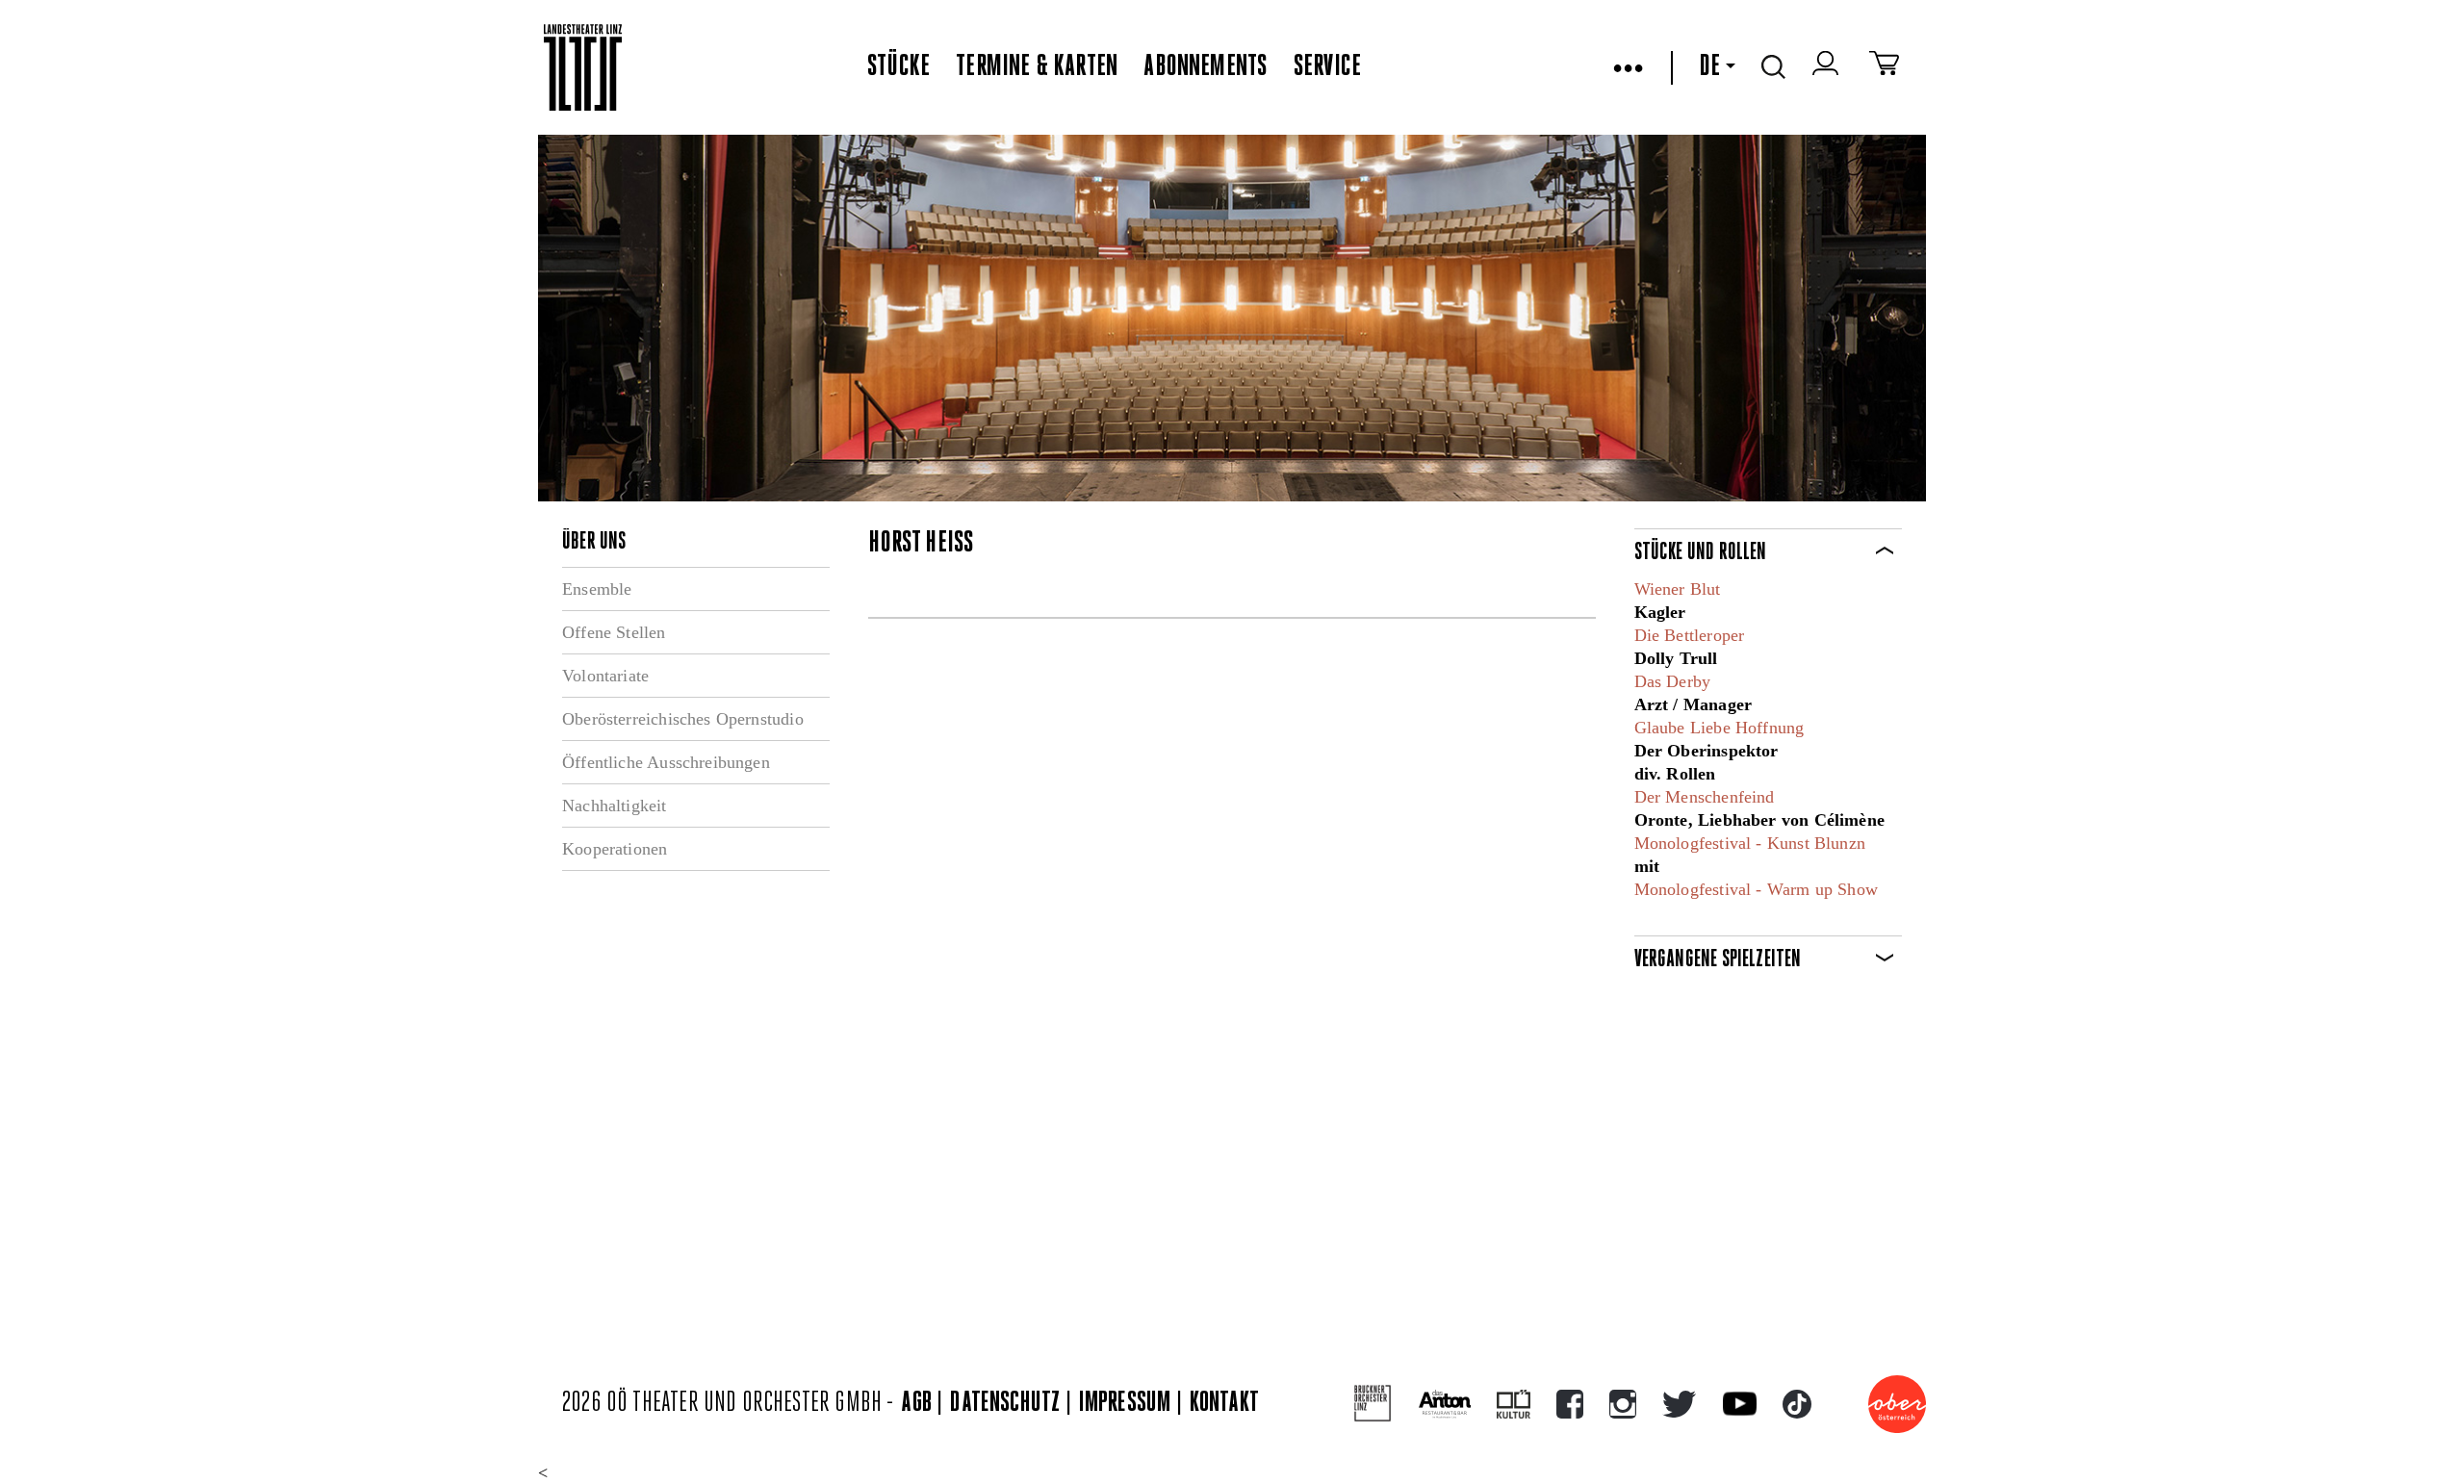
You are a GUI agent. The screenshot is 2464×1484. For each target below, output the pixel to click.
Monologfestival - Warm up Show (1756, 889)
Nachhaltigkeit (615, 806)
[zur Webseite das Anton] (1445, 1404)
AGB (916, 1404)
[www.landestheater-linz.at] (583, 68)
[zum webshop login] (1828, 67)
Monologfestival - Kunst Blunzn (1750, 843)
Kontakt (1224, 1404)
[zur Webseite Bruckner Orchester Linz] (1373, 1404)
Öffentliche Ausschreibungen (666, 762)
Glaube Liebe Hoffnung (1720, 728)
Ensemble (597, 589)
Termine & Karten (1037, 67)
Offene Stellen (614, 632)
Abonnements (1205, 67)
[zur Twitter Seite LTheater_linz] (1679, 1404)
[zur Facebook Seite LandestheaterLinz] (1570, 1404)
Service (1327, 67)
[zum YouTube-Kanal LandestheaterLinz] (1740, 1404)
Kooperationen (615, 849)
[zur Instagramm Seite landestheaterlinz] (1623, 1404)
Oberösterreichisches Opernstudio (683, 719)
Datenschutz (1005, 1404)
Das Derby (1673, 681)
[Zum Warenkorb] (1884, 67)
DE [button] (1709, 67)
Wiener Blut (1678, 589)
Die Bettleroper (1690, 635)
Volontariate (605, 676)
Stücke (898, 67)
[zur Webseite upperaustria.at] (1897, 1404)
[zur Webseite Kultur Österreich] (1514, 1404)
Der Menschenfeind (1705, 797)
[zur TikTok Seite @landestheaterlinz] (1797, 1404)
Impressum (1125, 1404)
